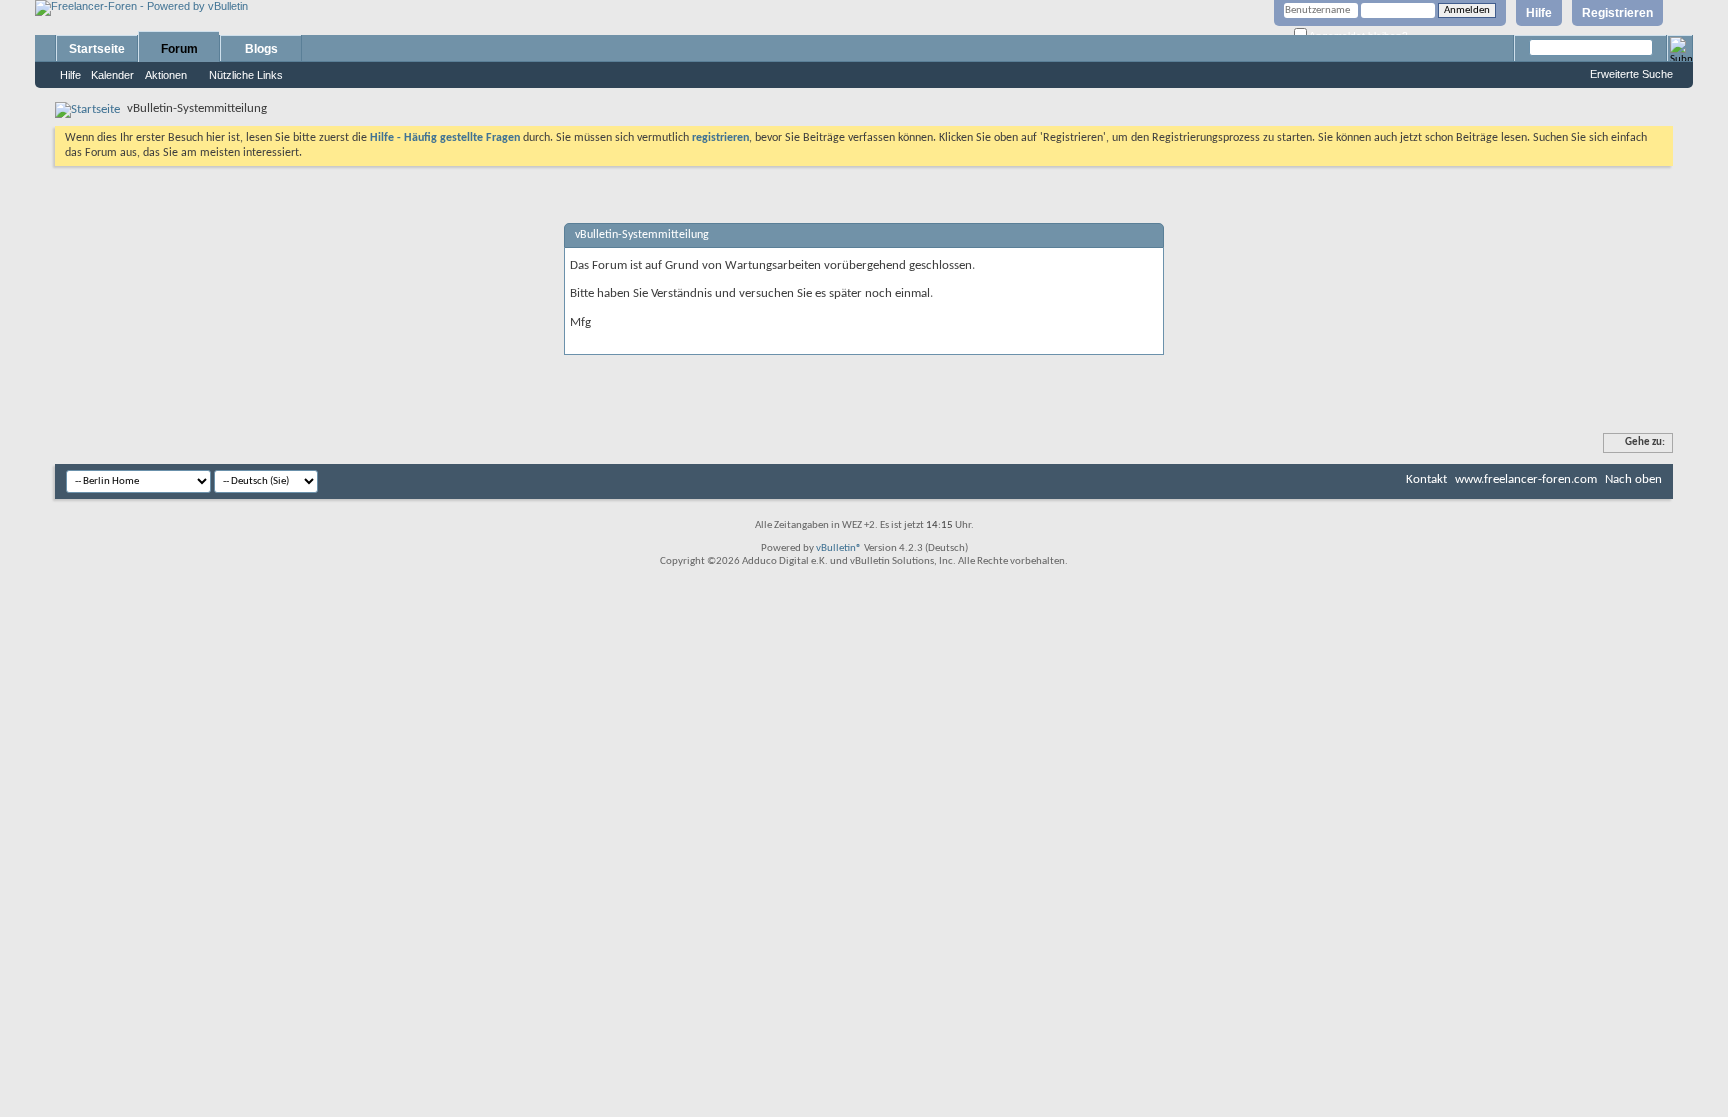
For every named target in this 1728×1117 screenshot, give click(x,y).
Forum (179, 49)
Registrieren (1617, 13)
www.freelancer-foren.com (1526, 479)
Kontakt (1426, 479)
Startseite (97, 49)
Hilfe (1539, 13)
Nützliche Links (246, 75)
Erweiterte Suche (1631, 74)
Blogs (261, 49)
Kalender (112, 75)
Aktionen (166, 75)
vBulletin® (839, 548)
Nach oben (1633, 479)
